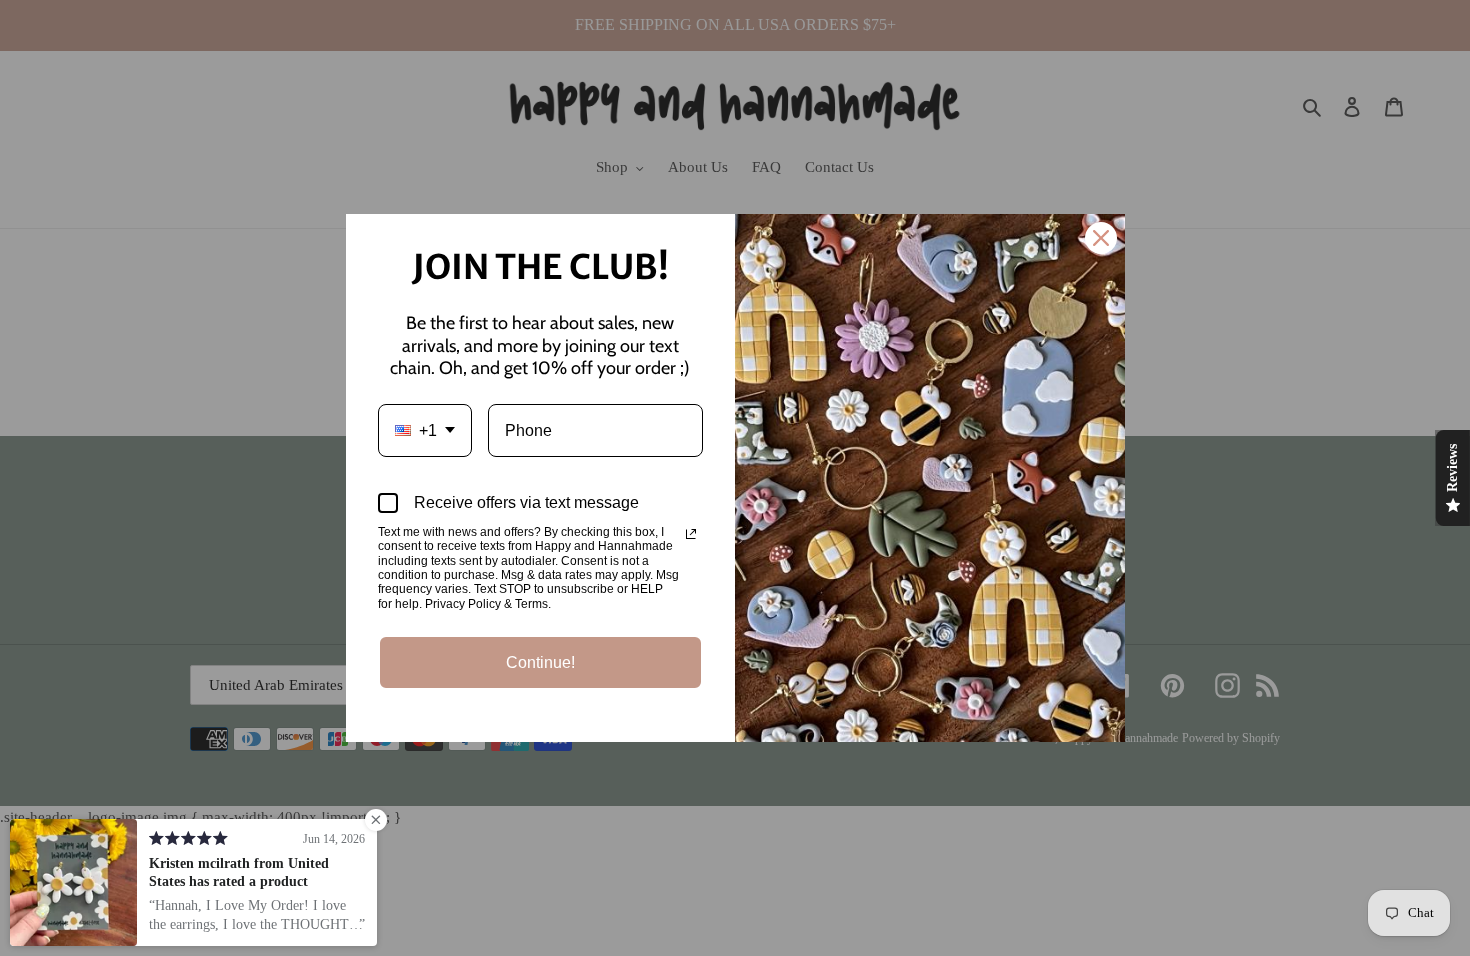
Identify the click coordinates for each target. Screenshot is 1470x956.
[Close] (1101, 238)
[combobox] (425, 430)
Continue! (540, 662)
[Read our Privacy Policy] (691, 534)
